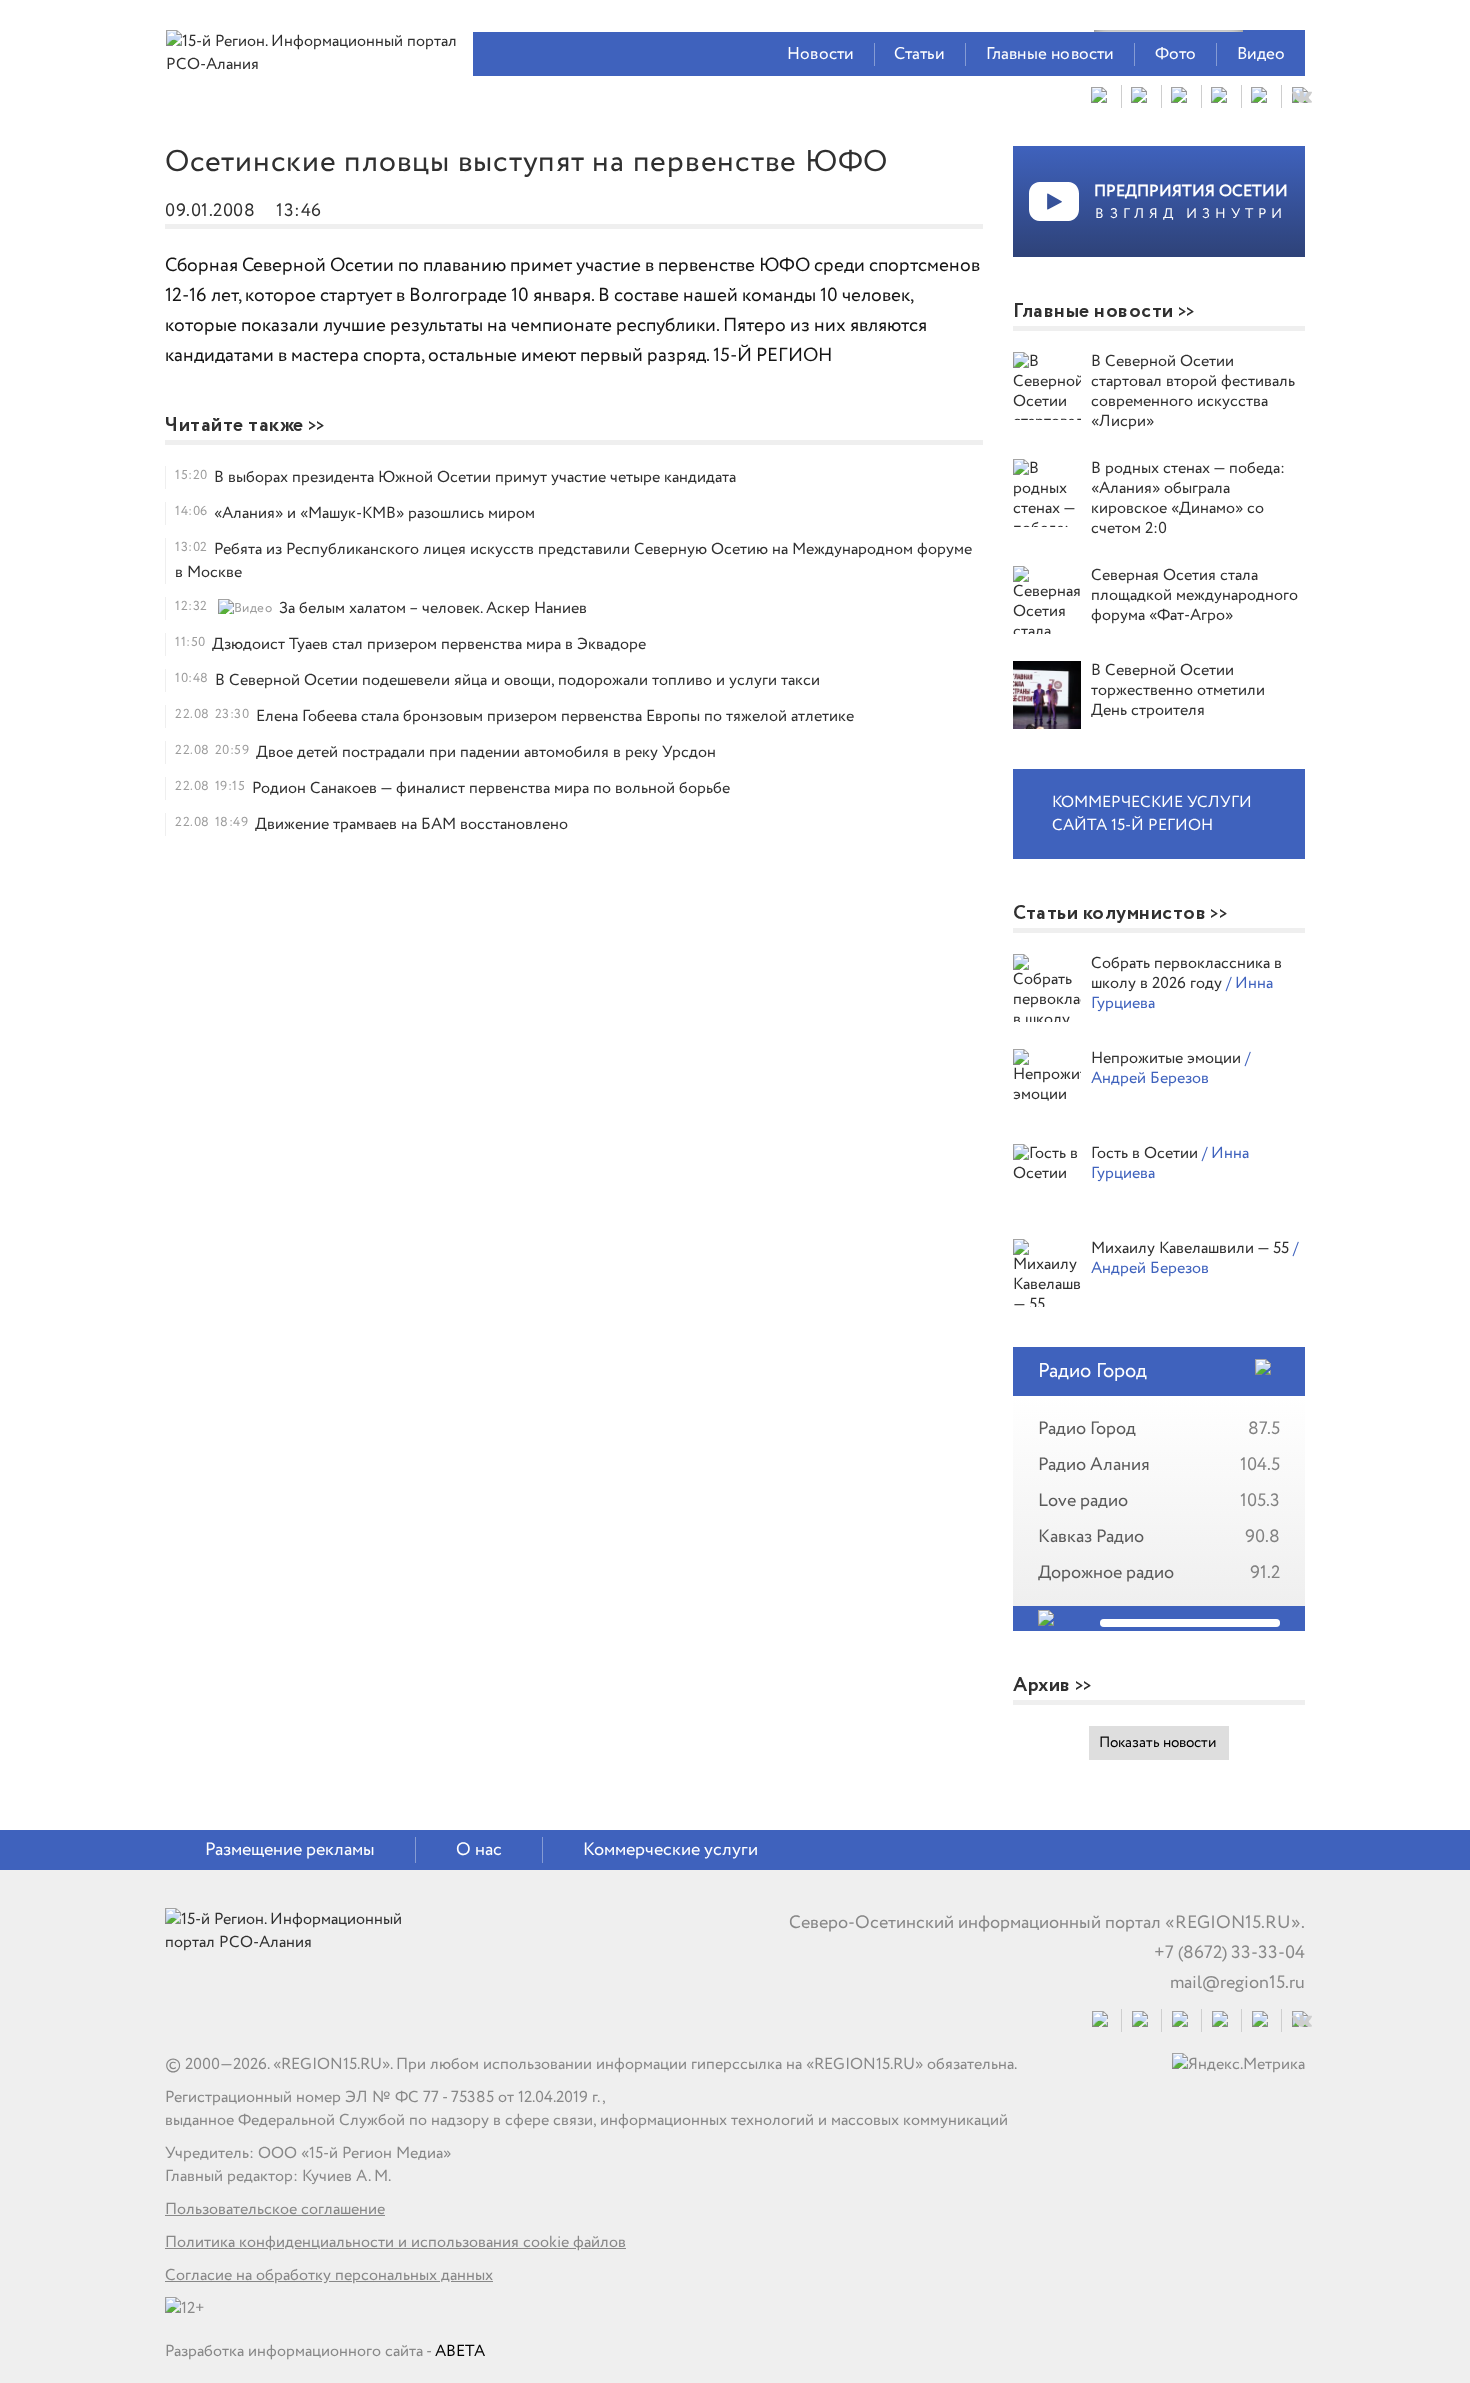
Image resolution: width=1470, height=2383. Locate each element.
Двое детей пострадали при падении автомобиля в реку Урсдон (486, 752)
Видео (1261, 54)
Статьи (919, 54)
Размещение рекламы (290, 1850)
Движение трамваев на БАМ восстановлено (411, 824)
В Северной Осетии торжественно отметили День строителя (1178, 690)
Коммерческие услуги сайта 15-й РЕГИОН (1152, 814)
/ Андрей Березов (1170, 1068)
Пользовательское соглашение (275, 2209)
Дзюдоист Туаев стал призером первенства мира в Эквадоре (429, 644)
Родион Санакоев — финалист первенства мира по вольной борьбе (491, 788)
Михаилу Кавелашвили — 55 (1192, 1248)
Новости (820, 54)
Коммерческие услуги (670, 1850)
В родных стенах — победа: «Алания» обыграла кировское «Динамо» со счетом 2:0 (1188, 498)
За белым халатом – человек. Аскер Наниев (433, 608)
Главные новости (1050, 54)
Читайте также (234, 425)
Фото (1176, 54)
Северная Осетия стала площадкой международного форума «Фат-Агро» (1194, 595)
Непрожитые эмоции (1168, 1058)
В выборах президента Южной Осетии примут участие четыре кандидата (475, 477)
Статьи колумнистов (1109, 913)
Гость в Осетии (1146, 1153)
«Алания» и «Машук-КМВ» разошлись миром (374, 513)
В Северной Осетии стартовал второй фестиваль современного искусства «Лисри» (1193, 391)
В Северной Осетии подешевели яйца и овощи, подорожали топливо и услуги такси (517, 680)
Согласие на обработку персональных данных (329, 2275)
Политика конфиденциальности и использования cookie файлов (395, 2242)
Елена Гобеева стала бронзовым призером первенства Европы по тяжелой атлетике (555, 716)
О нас (479, 1850)
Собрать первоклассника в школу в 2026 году (1186, 973)
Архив (1042, 1685)
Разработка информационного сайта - (325, 2351)
